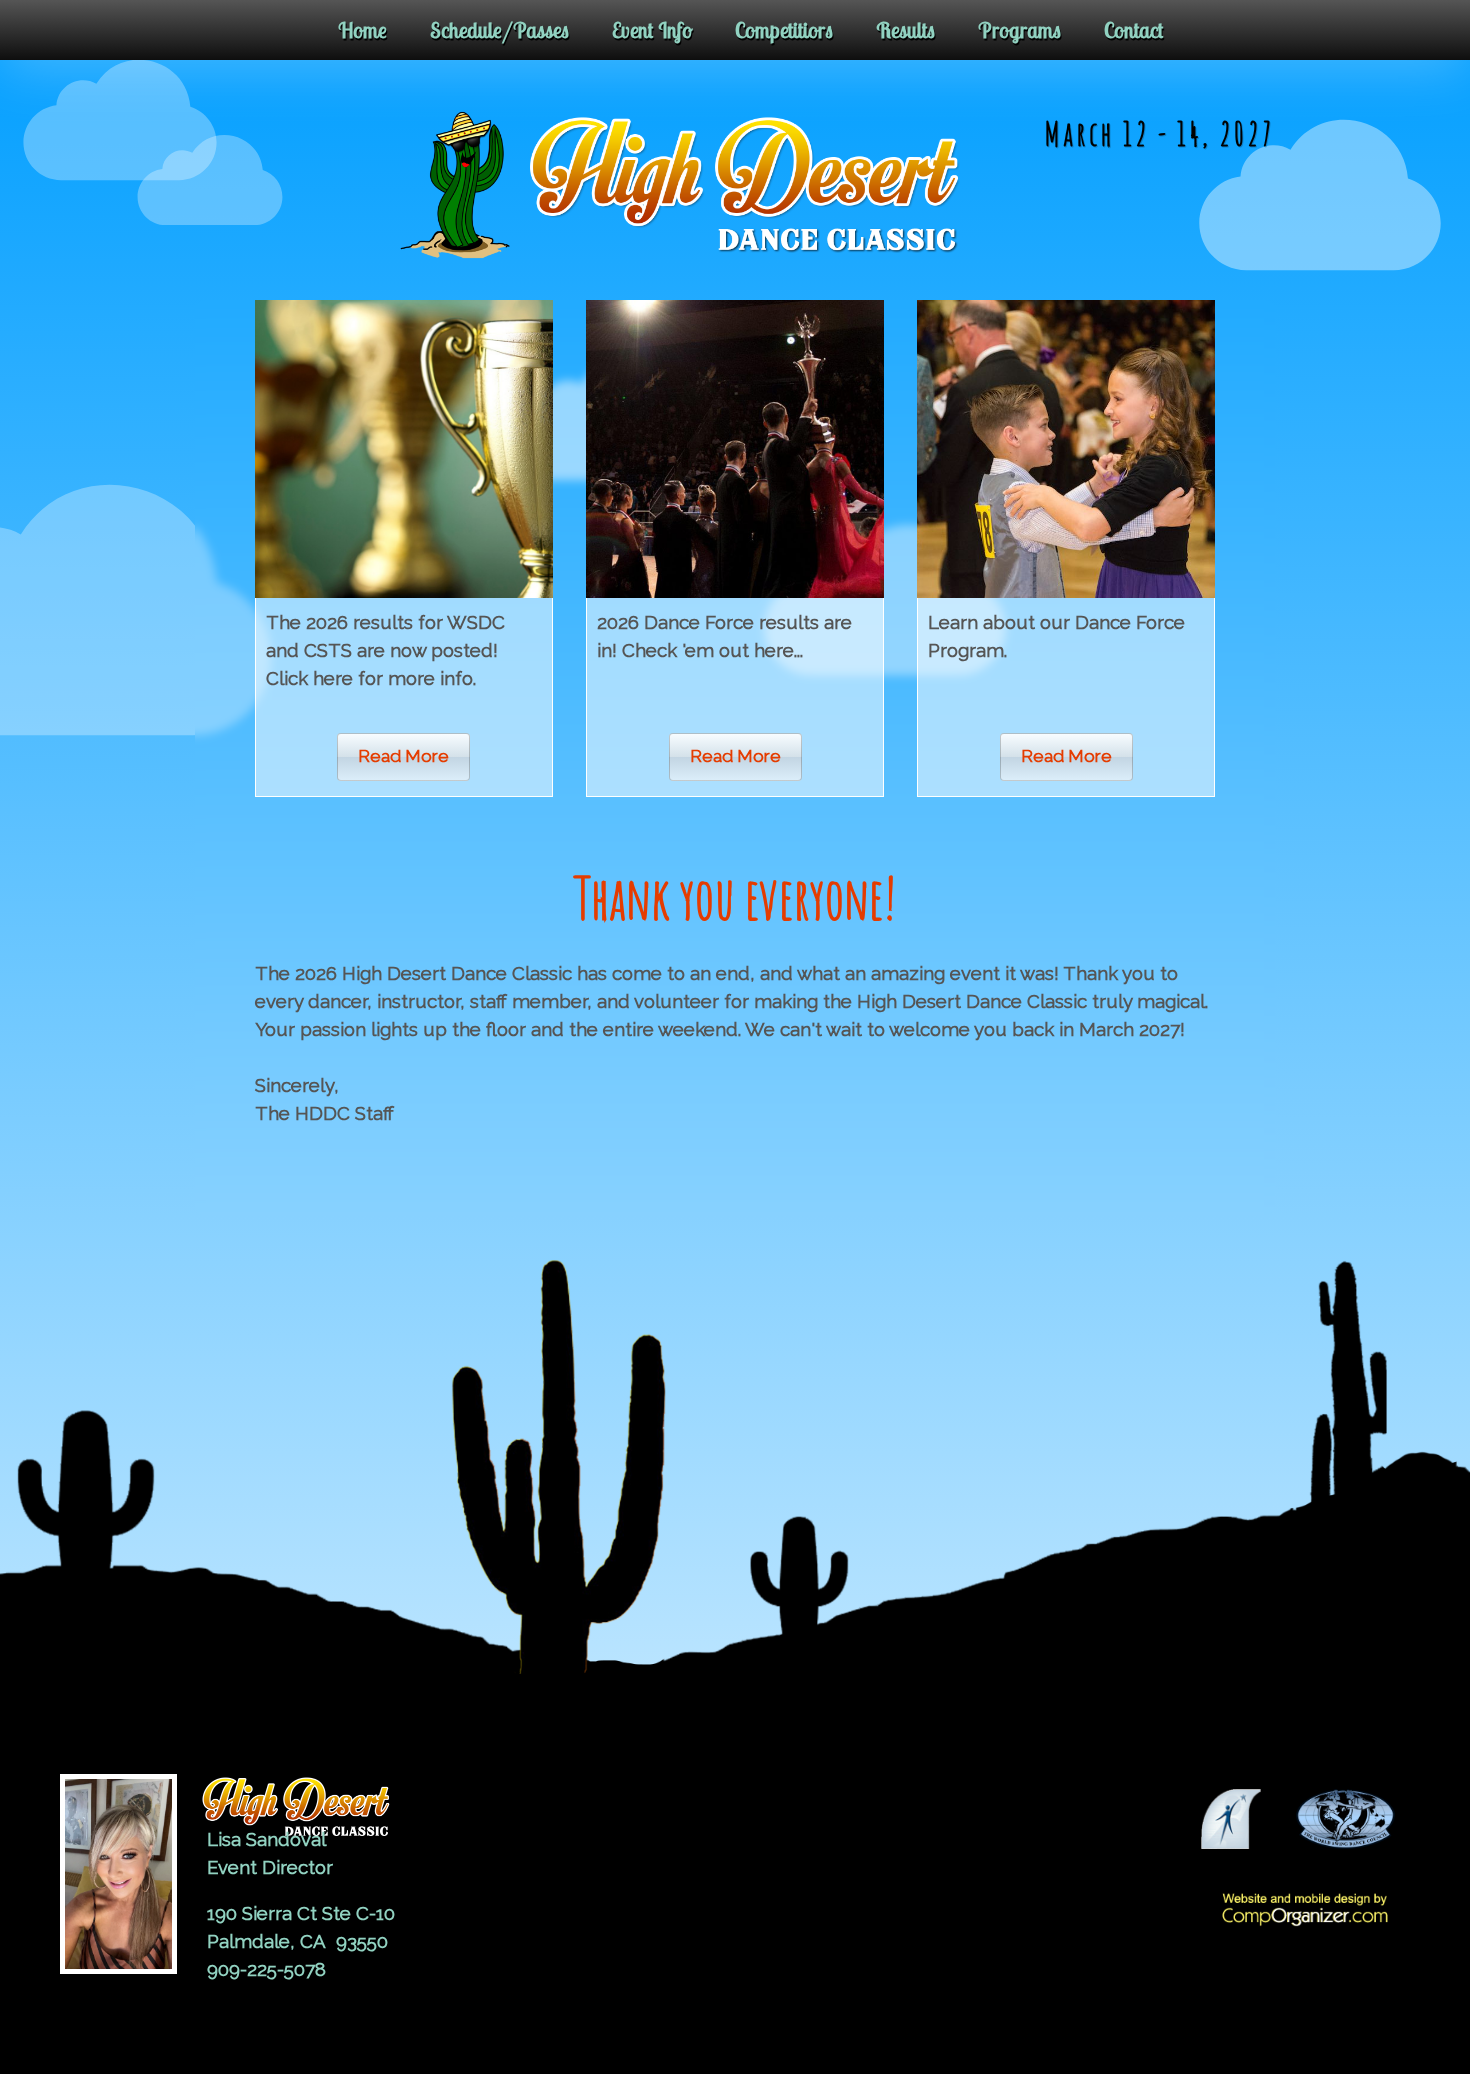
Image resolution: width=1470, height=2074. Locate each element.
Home (362, 30)
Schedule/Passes (499, 30)
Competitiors (784, 30)
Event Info (652, 30)
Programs (1019, 30)
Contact (1133, 30)
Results (905, 30)
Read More (403, 756)
